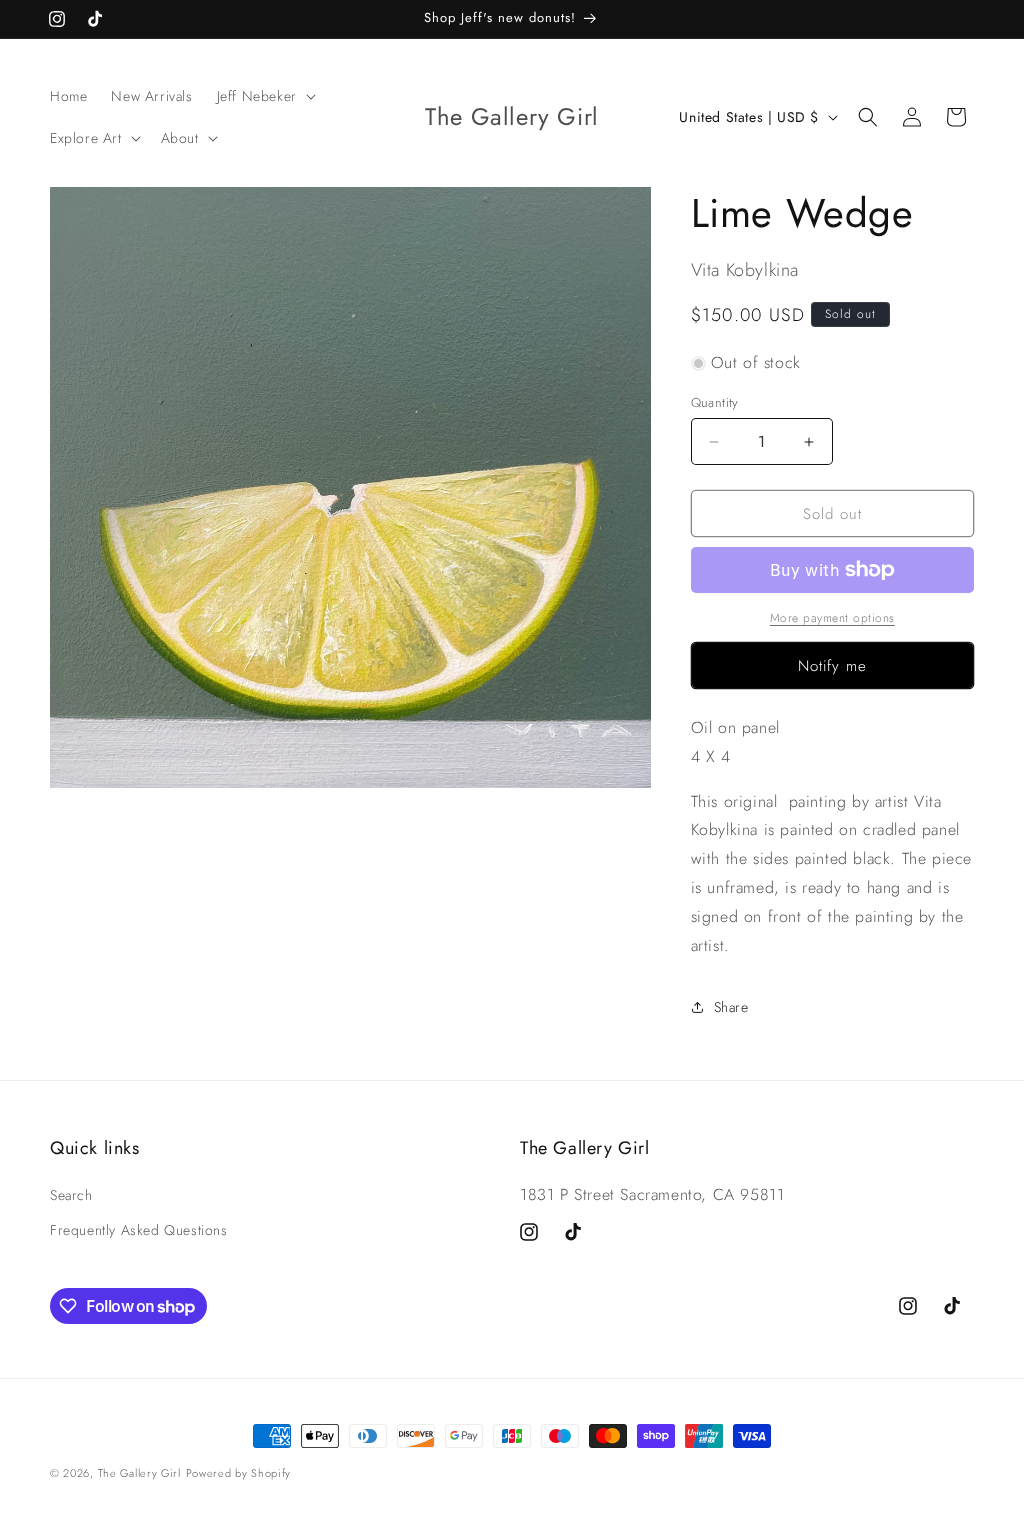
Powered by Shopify (239, 1473)
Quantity (715, 402)
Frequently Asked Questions (139, 1230)
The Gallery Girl (139, 1473)
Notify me (832, 666)
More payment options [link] (832, 618)
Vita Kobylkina (745, 270)
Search (71, 1195)
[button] (264, 96)
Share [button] (731, 1007)
